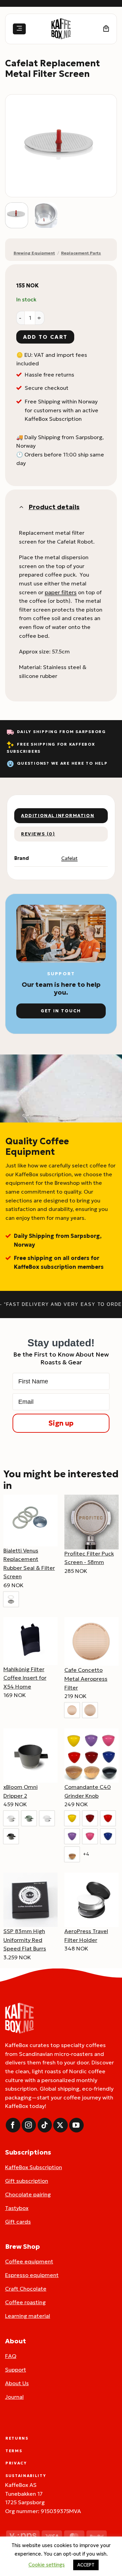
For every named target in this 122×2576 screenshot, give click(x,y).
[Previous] (16, 146)
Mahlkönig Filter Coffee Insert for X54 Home (25, 1678)
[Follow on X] (60, 2125)
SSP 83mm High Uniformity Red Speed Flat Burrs (25, 1940)
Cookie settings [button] (47, 2565)
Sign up (61, 1423)
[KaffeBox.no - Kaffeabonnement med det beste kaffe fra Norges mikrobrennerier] (61, 29)
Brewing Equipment (34, 253)
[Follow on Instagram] (29, 2125)
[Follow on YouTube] (76, 2125)
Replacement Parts (81, 253)
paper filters (61, 592)
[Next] (106, 146)
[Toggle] (21, 507)
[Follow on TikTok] (45, 2125)
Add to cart (45, 337)
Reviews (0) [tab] (38, 834)
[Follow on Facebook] (13, 2125)
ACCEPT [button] (86, 2565)
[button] (19, 29)
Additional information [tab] (58, 816)
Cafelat (69, 858)
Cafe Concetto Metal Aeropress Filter (86, 1678)
